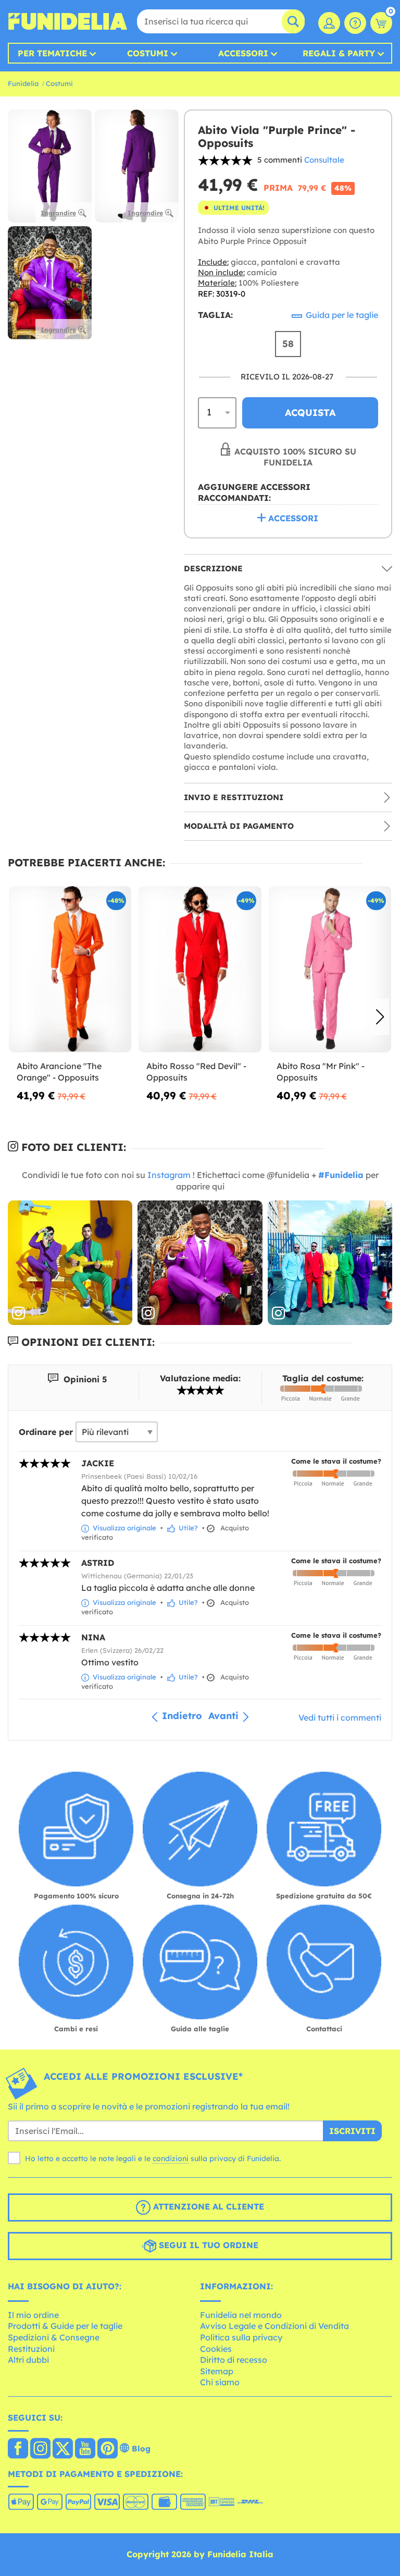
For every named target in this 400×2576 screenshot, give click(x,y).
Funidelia (23, 83)
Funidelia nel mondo (241, 2315)
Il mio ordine (33, 2315)
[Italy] (18, 2449)
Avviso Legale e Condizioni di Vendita (274, 2326)
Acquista (310, 413)
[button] (380, 1017)
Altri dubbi (28, 2360)
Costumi (148, 53)
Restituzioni (31, 2349)
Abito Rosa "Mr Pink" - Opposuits (321, 1072)
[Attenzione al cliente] (355, 23)
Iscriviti (352, 2131)
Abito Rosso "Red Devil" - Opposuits (196, 1072)
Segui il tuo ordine (207, 2245)
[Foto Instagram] (70, 1263)
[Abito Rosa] (330, 970)
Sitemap (217, 2371)
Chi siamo (220, 2382)
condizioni (171, 2158)
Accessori (243, 53)
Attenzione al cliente (207, 2206)
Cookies (216, 2349)
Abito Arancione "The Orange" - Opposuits (59, 1072)
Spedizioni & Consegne (54, 2337)
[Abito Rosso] (200, 970)
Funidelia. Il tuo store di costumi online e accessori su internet (68, 21)
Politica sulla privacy (241, 2337)
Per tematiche (52, 53)
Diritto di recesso (234, 2360)
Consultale (324, 160)
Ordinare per (46, 1432)
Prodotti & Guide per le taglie (65, 2326)
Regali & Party (339, 53)
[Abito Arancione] (70, 970)
